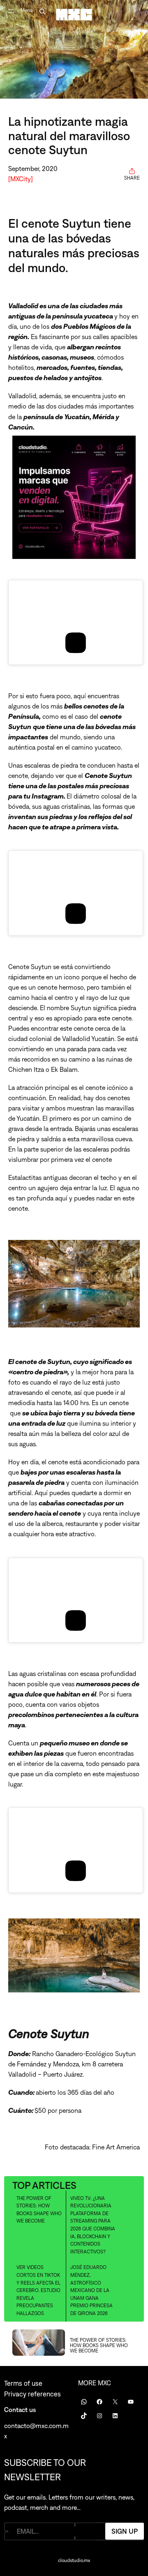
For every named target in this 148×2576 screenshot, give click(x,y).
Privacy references (32, 2394)
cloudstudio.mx (74, 2560)
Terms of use (23, 2383)
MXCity (21, 179)
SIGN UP (125, 2531)
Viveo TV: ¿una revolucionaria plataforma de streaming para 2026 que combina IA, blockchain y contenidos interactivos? (93, 2225)
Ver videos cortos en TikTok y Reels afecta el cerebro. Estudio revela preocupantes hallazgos (38, 2290)
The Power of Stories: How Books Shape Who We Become (39, 2210)
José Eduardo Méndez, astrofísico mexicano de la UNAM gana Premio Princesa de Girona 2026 (91, 2290)
